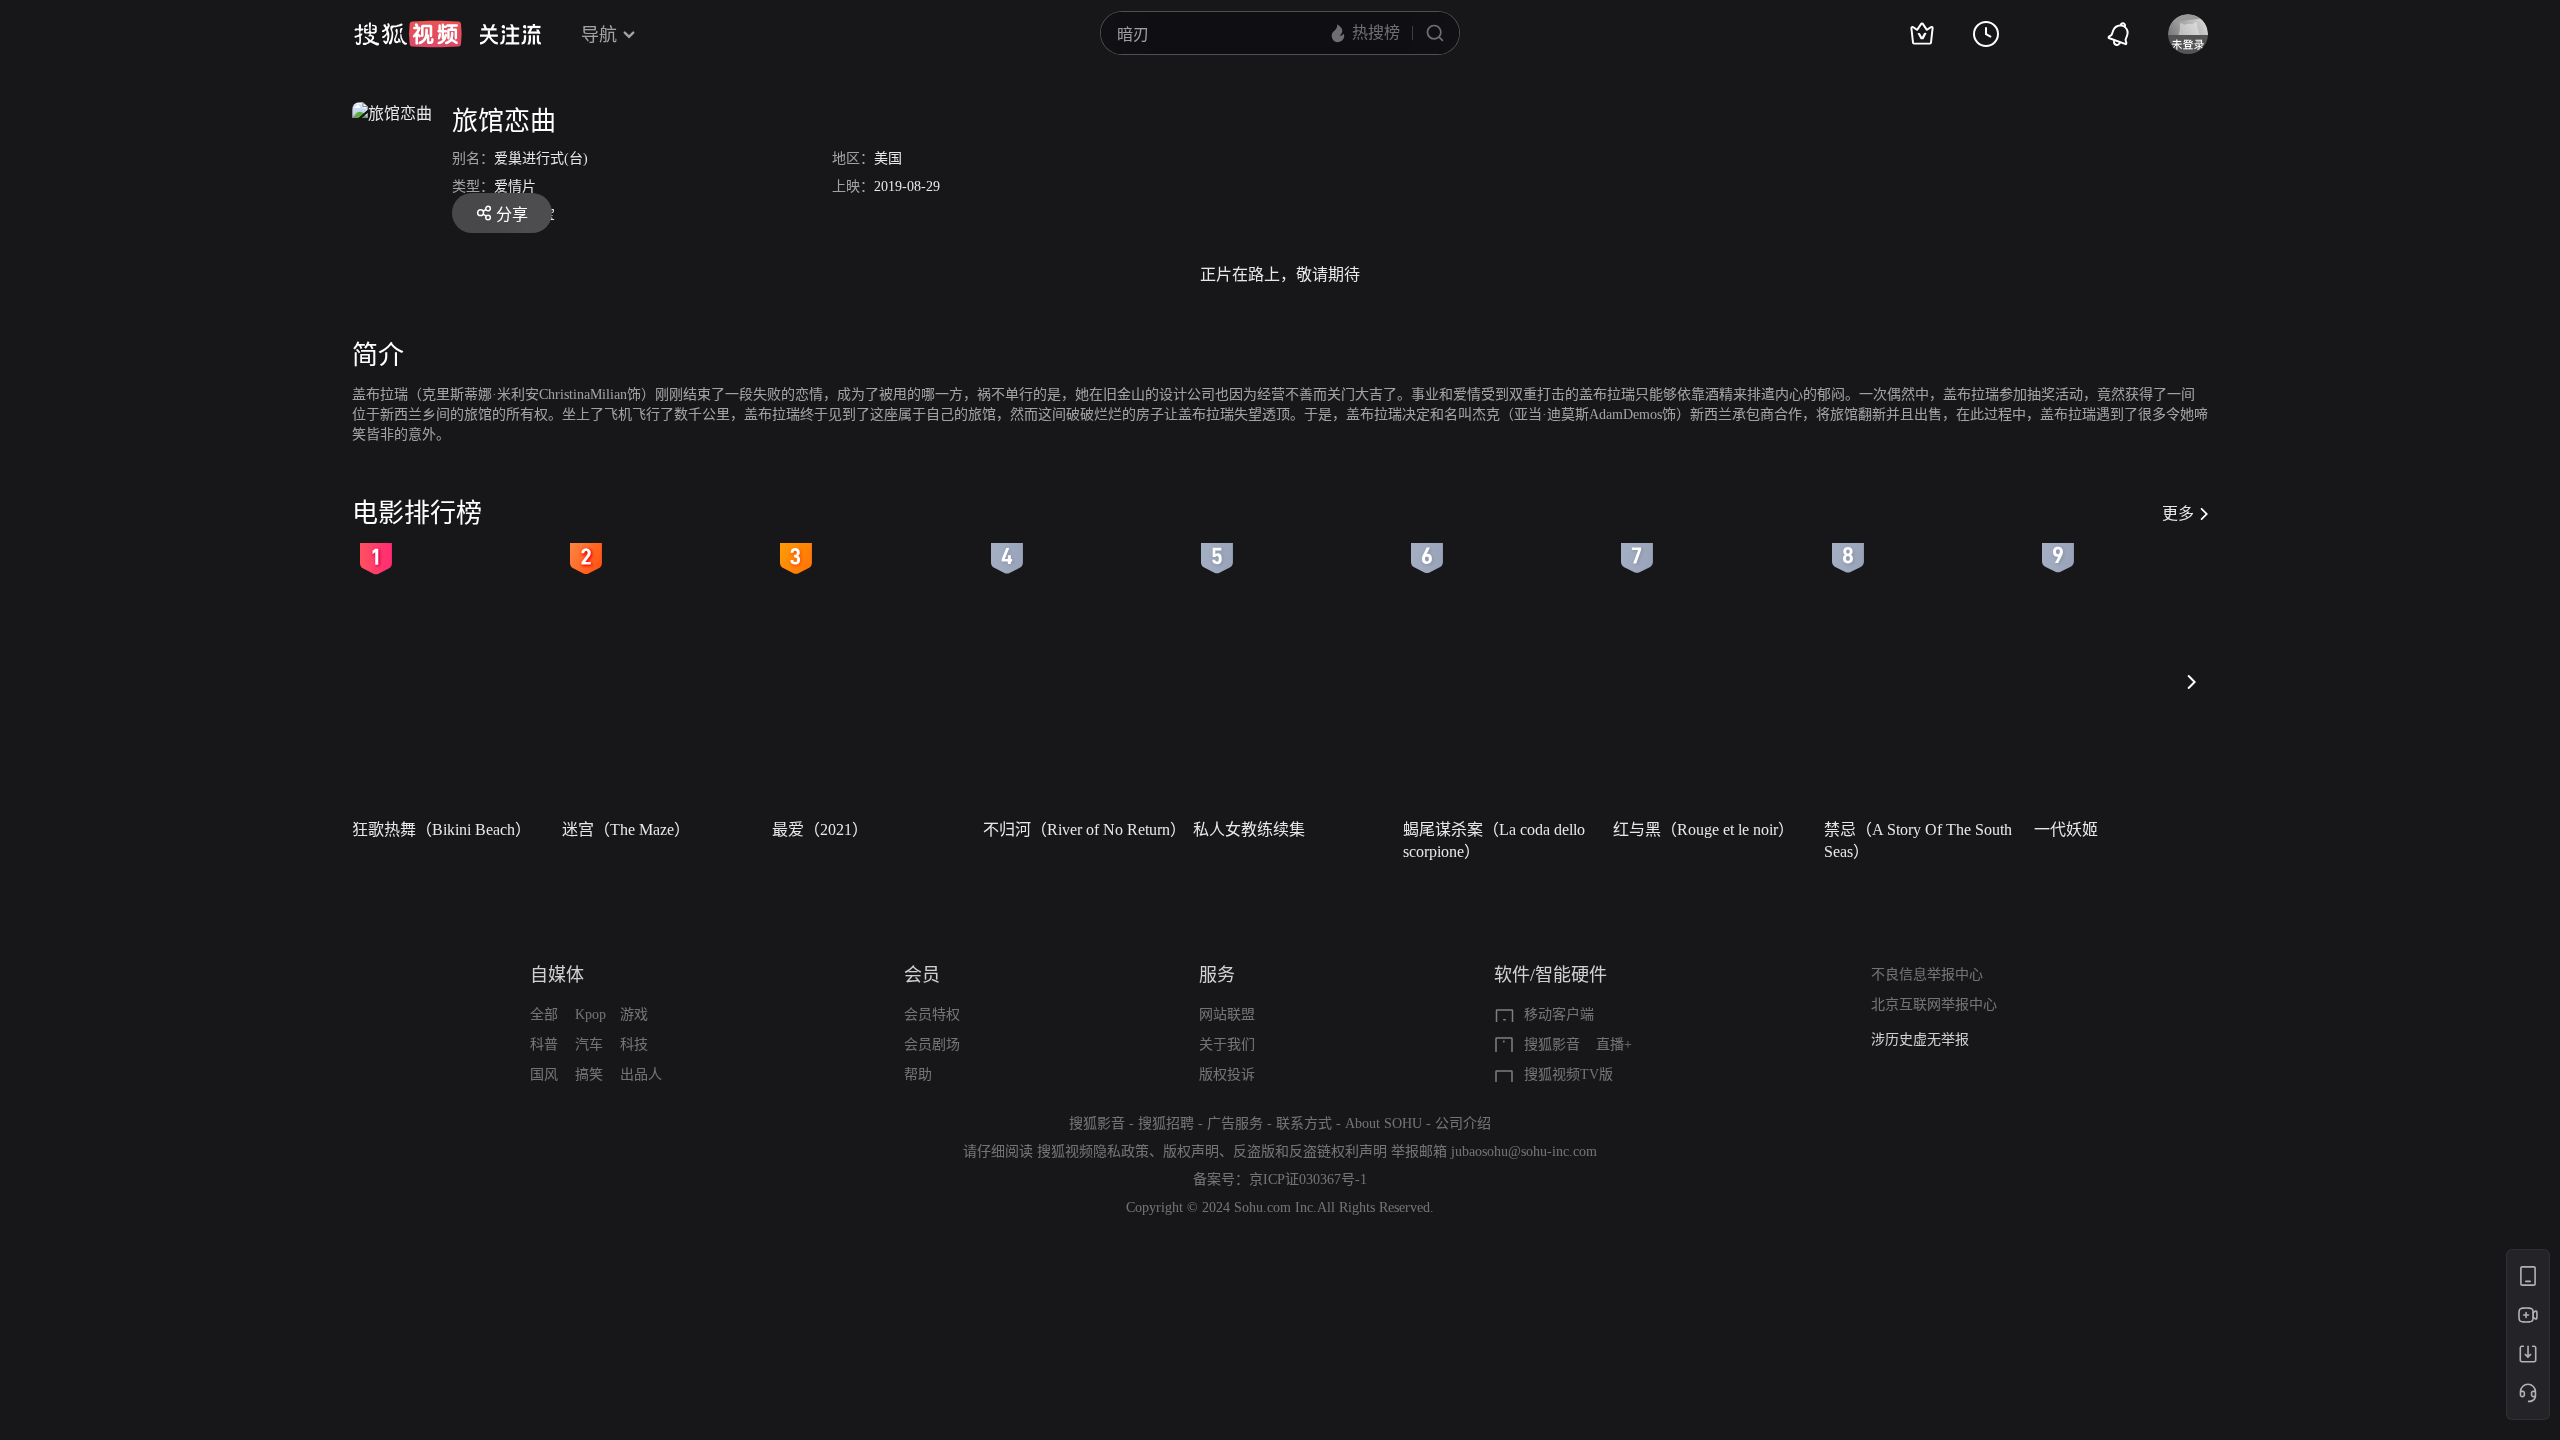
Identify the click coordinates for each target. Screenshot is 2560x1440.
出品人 (641, 1074)
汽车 (589, 1044)
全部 (544, 1014)
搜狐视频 (408, 34)
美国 (888, 158)
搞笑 (589, 1074)
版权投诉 (1227, 1074)
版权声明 (1191, 1151)
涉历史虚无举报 (1920, 1039)
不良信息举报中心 (1927, 974)
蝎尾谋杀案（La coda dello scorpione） (1494, 840)
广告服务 (1235, 1123)
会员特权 (932, 1014)
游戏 (634, 1014)
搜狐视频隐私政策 (1093, 1151)
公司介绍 (1463, 1123)
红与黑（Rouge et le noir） (1703, 829)
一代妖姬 (2066, 829)
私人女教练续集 (1249, 829)
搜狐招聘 (1166, 1123)
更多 (2178, 513)
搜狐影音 (1552, 1044)
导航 (599, 35)
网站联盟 (1227, 1014)
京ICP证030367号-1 (1308, 1179)
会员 (922, 975)
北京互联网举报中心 (1934, 1004)
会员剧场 (932, 1044)
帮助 (918, 1074)
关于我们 (1227, 1044)
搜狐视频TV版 (1568, 1074)
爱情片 (515, 186)
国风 (544, 1074)
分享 (512, 214)
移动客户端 (1559, 1014)
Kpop (590, 1014)
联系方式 (1304, 1123)
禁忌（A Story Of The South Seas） (1918, 840)
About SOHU (1383, 1123)
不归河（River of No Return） (1082, 829)
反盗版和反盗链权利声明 (1310, 1151)
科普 (544, 1044)
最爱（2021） (820, 829)
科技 (634, 1044)
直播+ (1614, 1044)
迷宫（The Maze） (626, 829)
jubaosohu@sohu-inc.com (1524, 1151)
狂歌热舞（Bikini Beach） (441, 829)
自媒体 (557, 975)
